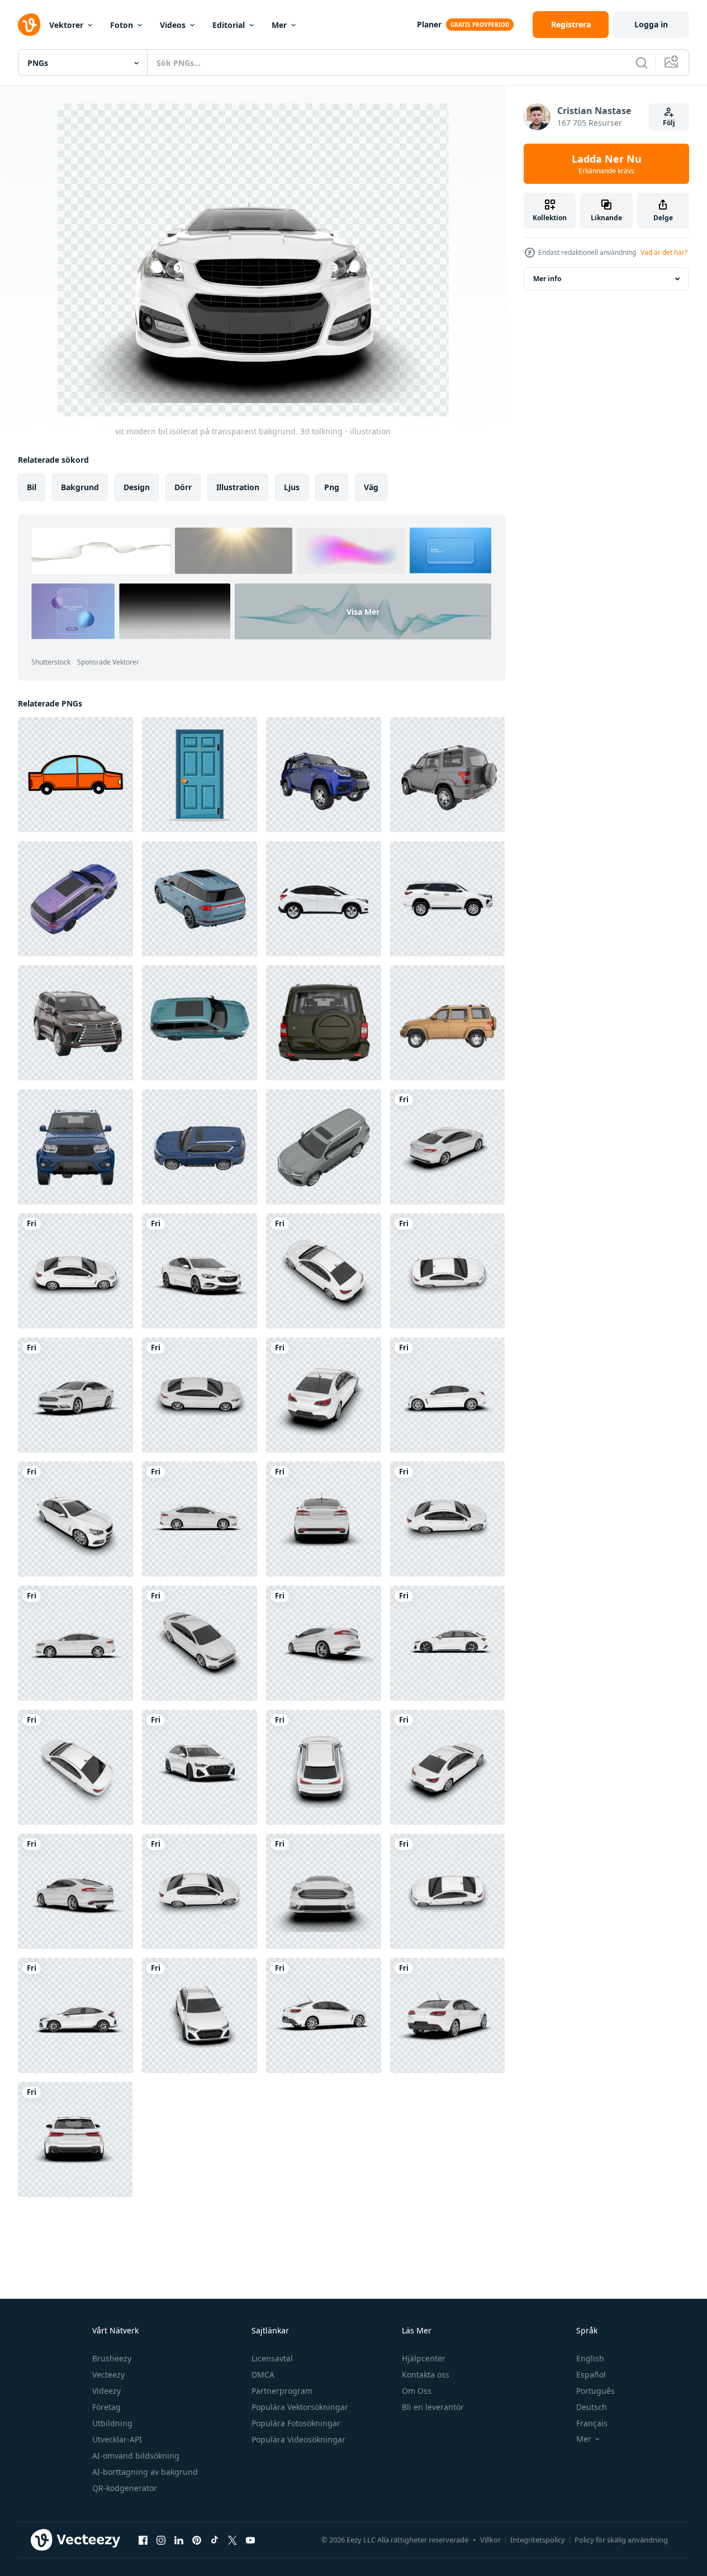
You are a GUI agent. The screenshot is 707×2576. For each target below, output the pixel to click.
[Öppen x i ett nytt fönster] (232, 2540)
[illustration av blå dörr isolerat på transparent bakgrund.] (200, 775)
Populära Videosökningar (298, 2439)
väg (371, 487)
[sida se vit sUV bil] (324, 899)
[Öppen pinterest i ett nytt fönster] (197, 2540)
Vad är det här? (664, 252)
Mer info (547, 279)
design (137, 487)
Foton (122, 25)
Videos (173, 25)
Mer (279, 25)
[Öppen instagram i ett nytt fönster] (161, 2540)
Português (596, 2391)
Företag (106, 2407)
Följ (669, 123)
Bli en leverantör (433, 2407)
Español (591, 2375)
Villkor (490, 2540)
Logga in (651, 24)
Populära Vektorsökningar (300, 2407)
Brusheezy (112, 2358)
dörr (183, 487)
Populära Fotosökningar (296, 2423)
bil (32, 487)
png (332, 487)
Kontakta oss (426, 2375)
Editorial (229, 25)
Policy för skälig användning (621, 2540)
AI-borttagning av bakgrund (145, 2472)
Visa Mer (363, 612)
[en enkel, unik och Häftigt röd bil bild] (75, 775)
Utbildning (112, 2423)
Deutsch (592, 2407)
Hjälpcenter (424, 2358)
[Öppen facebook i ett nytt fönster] (143, 2540)
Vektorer (66, 25)
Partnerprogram (282, 2391)
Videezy (106, 2391)
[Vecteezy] (29, 25)
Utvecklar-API (117, 2439)
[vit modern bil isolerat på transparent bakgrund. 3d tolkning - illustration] (447, 1147)
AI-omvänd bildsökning (136, 2456)
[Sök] (642, 63)
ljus (292, 487)
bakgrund (80, 487)
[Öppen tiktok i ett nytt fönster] (215, 2540)
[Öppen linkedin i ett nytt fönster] (179, 2540)
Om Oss (417, 2391)
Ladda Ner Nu (607, 164)
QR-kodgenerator (125, 2488)
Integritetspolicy (538, 2540)
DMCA (263, 2375)
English (590, 2358)
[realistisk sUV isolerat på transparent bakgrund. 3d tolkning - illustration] (324, 775)
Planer (429, 24)
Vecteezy (108, 2375)
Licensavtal (272, 2358)
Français (592, 2423)
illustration (238, 487)
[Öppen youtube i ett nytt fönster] (250, 2540)
